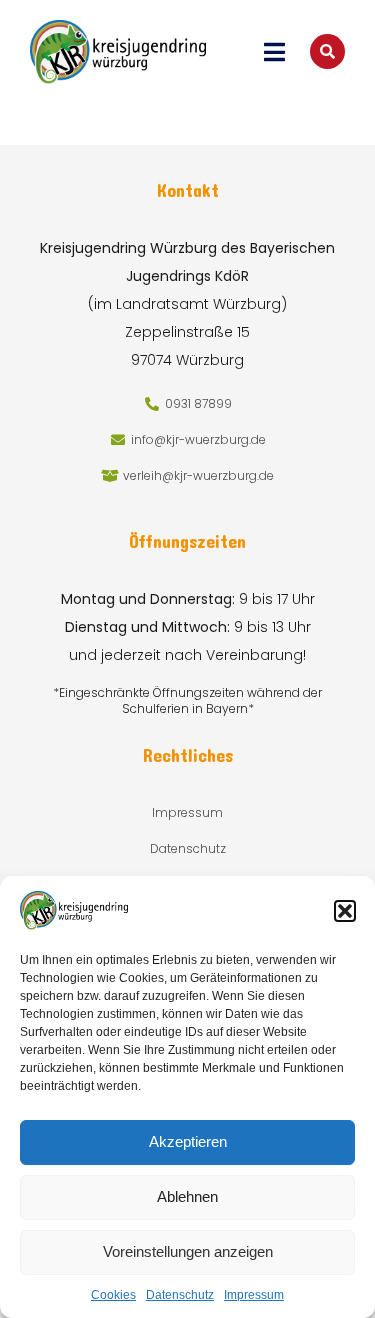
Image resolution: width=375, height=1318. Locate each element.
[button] (345, 911)
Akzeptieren (188, 1141)
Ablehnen (187, 1196)
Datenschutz (180, 1295)
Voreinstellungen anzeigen (188, 1251)
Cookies (113, 1295)
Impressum (254, 1295)
